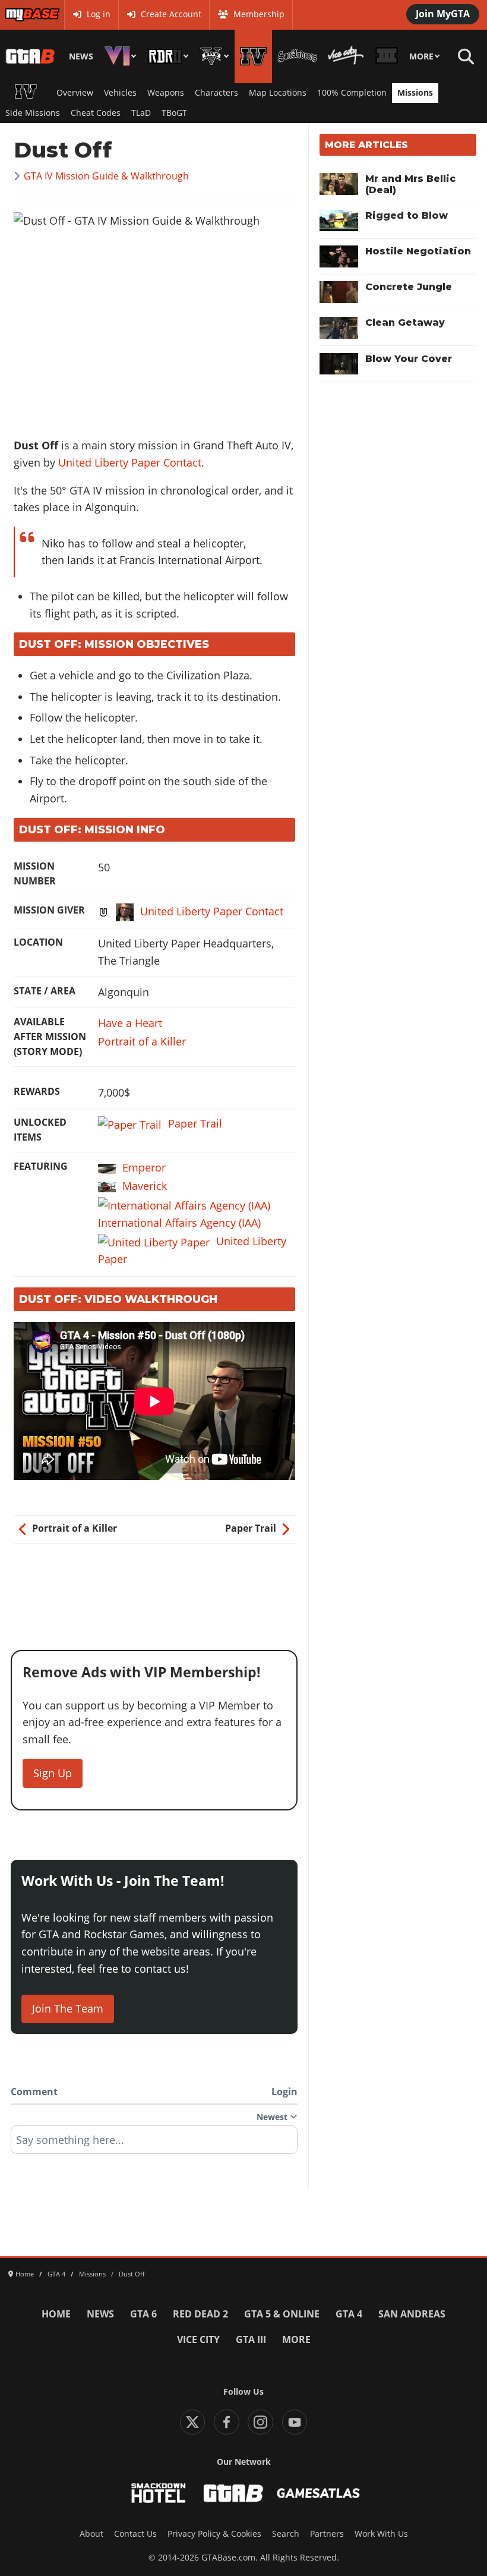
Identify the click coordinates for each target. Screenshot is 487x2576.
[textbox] (154, 2144)
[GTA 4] (253, 56)
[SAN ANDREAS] (297, 56)
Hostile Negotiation (418, 251)
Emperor (144, 1167)
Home (56, 2314)
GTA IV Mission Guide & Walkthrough (106, 176)
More (421, 56)
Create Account (171, 14)
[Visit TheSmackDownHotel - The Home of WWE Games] (159, 2493)
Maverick (145, 1186)
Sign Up (53, 1773)
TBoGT (174, 113)
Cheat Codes (96, 113)
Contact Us (135, 2534)
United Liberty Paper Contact (130, 462)
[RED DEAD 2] (168, 56)
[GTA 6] (121, 56)
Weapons (166, 93)
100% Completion (352, 93)
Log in (99, 14)
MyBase (20, 14)
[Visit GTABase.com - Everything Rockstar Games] (233, 2493)
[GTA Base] (31, 56)
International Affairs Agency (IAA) (179, 1223)
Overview (75, 93)
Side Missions (33, 113)
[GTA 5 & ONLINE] (214, 56)
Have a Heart (130, 1023)
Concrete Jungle (409, 287)
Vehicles (120, 93)
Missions (415, 93)
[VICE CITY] (346, 56)
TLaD (141, 113)
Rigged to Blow (407, 215)
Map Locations (278, 93)
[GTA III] (386, 56)
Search (286, 2534)
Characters (216, 93)
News (81, 56)
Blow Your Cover (409, 359)
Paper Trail (195, 1123)
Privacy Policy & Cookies (214, 2534)
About (91, 2534)
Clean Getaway (405, 322)
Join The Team (68, 2008)
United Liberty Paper (192, 1250)
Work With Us (381, 2534)
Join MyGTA (443, 14)
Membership (259, 14)
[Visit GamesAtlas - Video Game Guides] (319, 2493)
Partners (327, 2534)
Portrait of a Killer (142, 1041)
